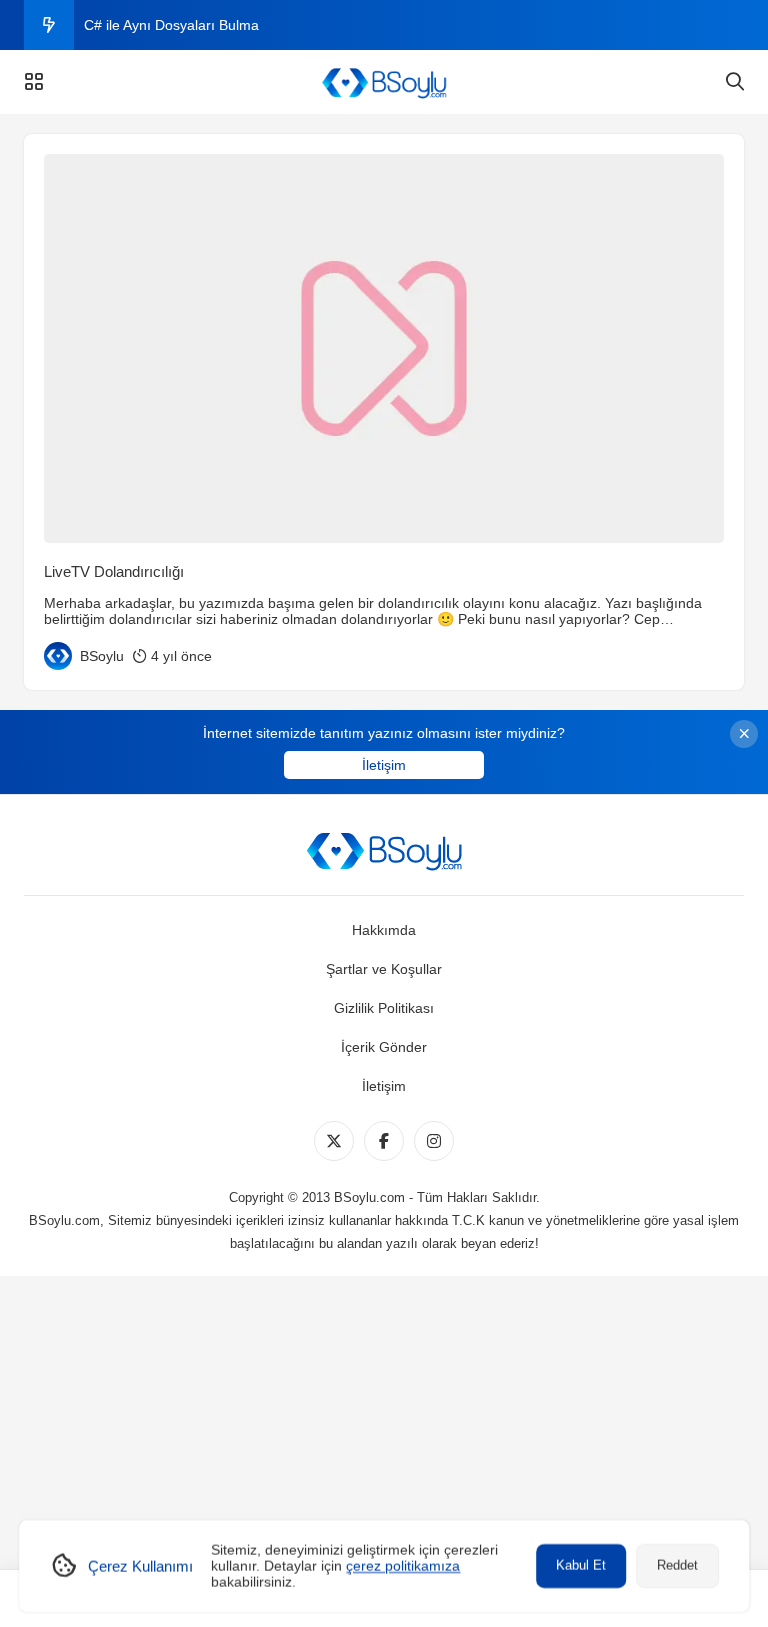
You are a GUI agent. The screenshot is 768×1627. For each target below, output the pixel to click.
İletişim (384, 765)
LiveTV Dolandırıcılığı (114, 571)
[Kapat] (744, 734)
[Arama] (735, 82)
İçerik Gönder (384, 1047)
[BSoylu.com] (384, 82)
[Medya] (334, 1141)
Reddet (677, 1565)
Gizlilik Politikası (384, 1008)
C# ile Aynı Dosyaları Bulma (171, 25)
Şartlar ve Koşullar (384, 969)
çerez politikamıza (403, 1566)
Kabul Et (581, 1565)
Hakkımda (384, 930)
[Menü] (34, 82)
